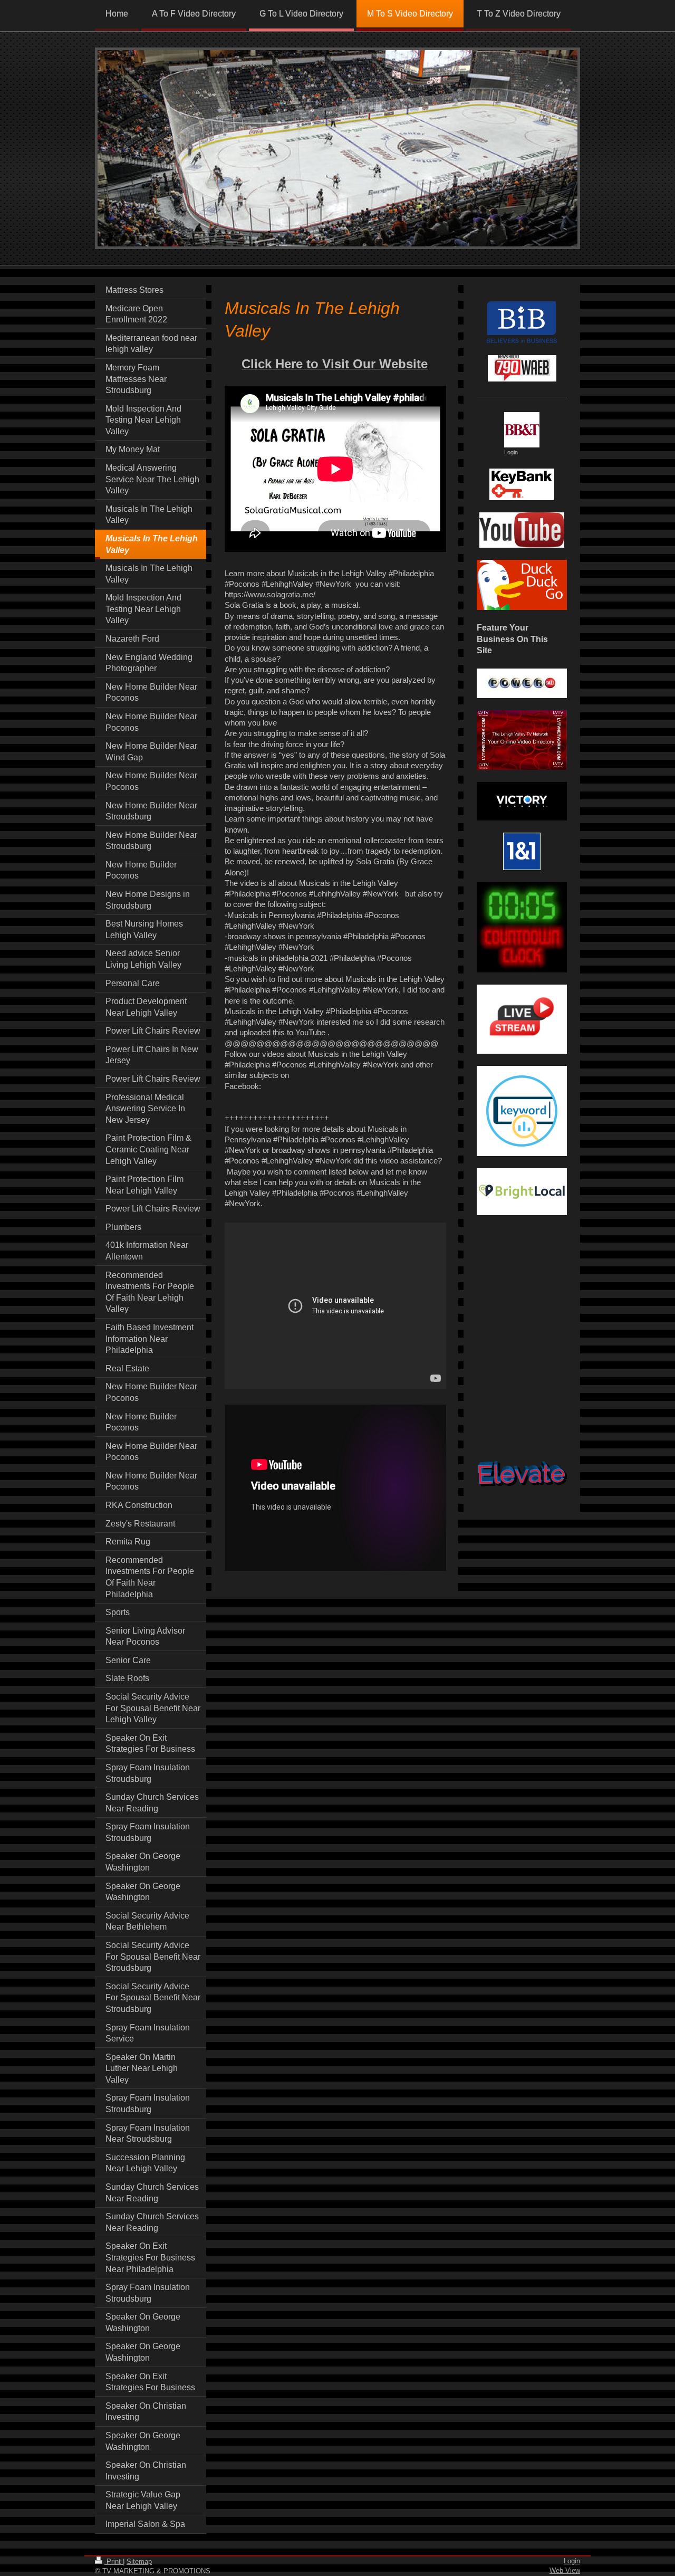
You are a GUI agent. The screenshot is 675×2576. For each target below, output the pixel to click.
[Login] (522, 430)
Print (114, 2561)
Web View (565, 2570)
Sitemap (139, 2561)
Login (572, 2561)
